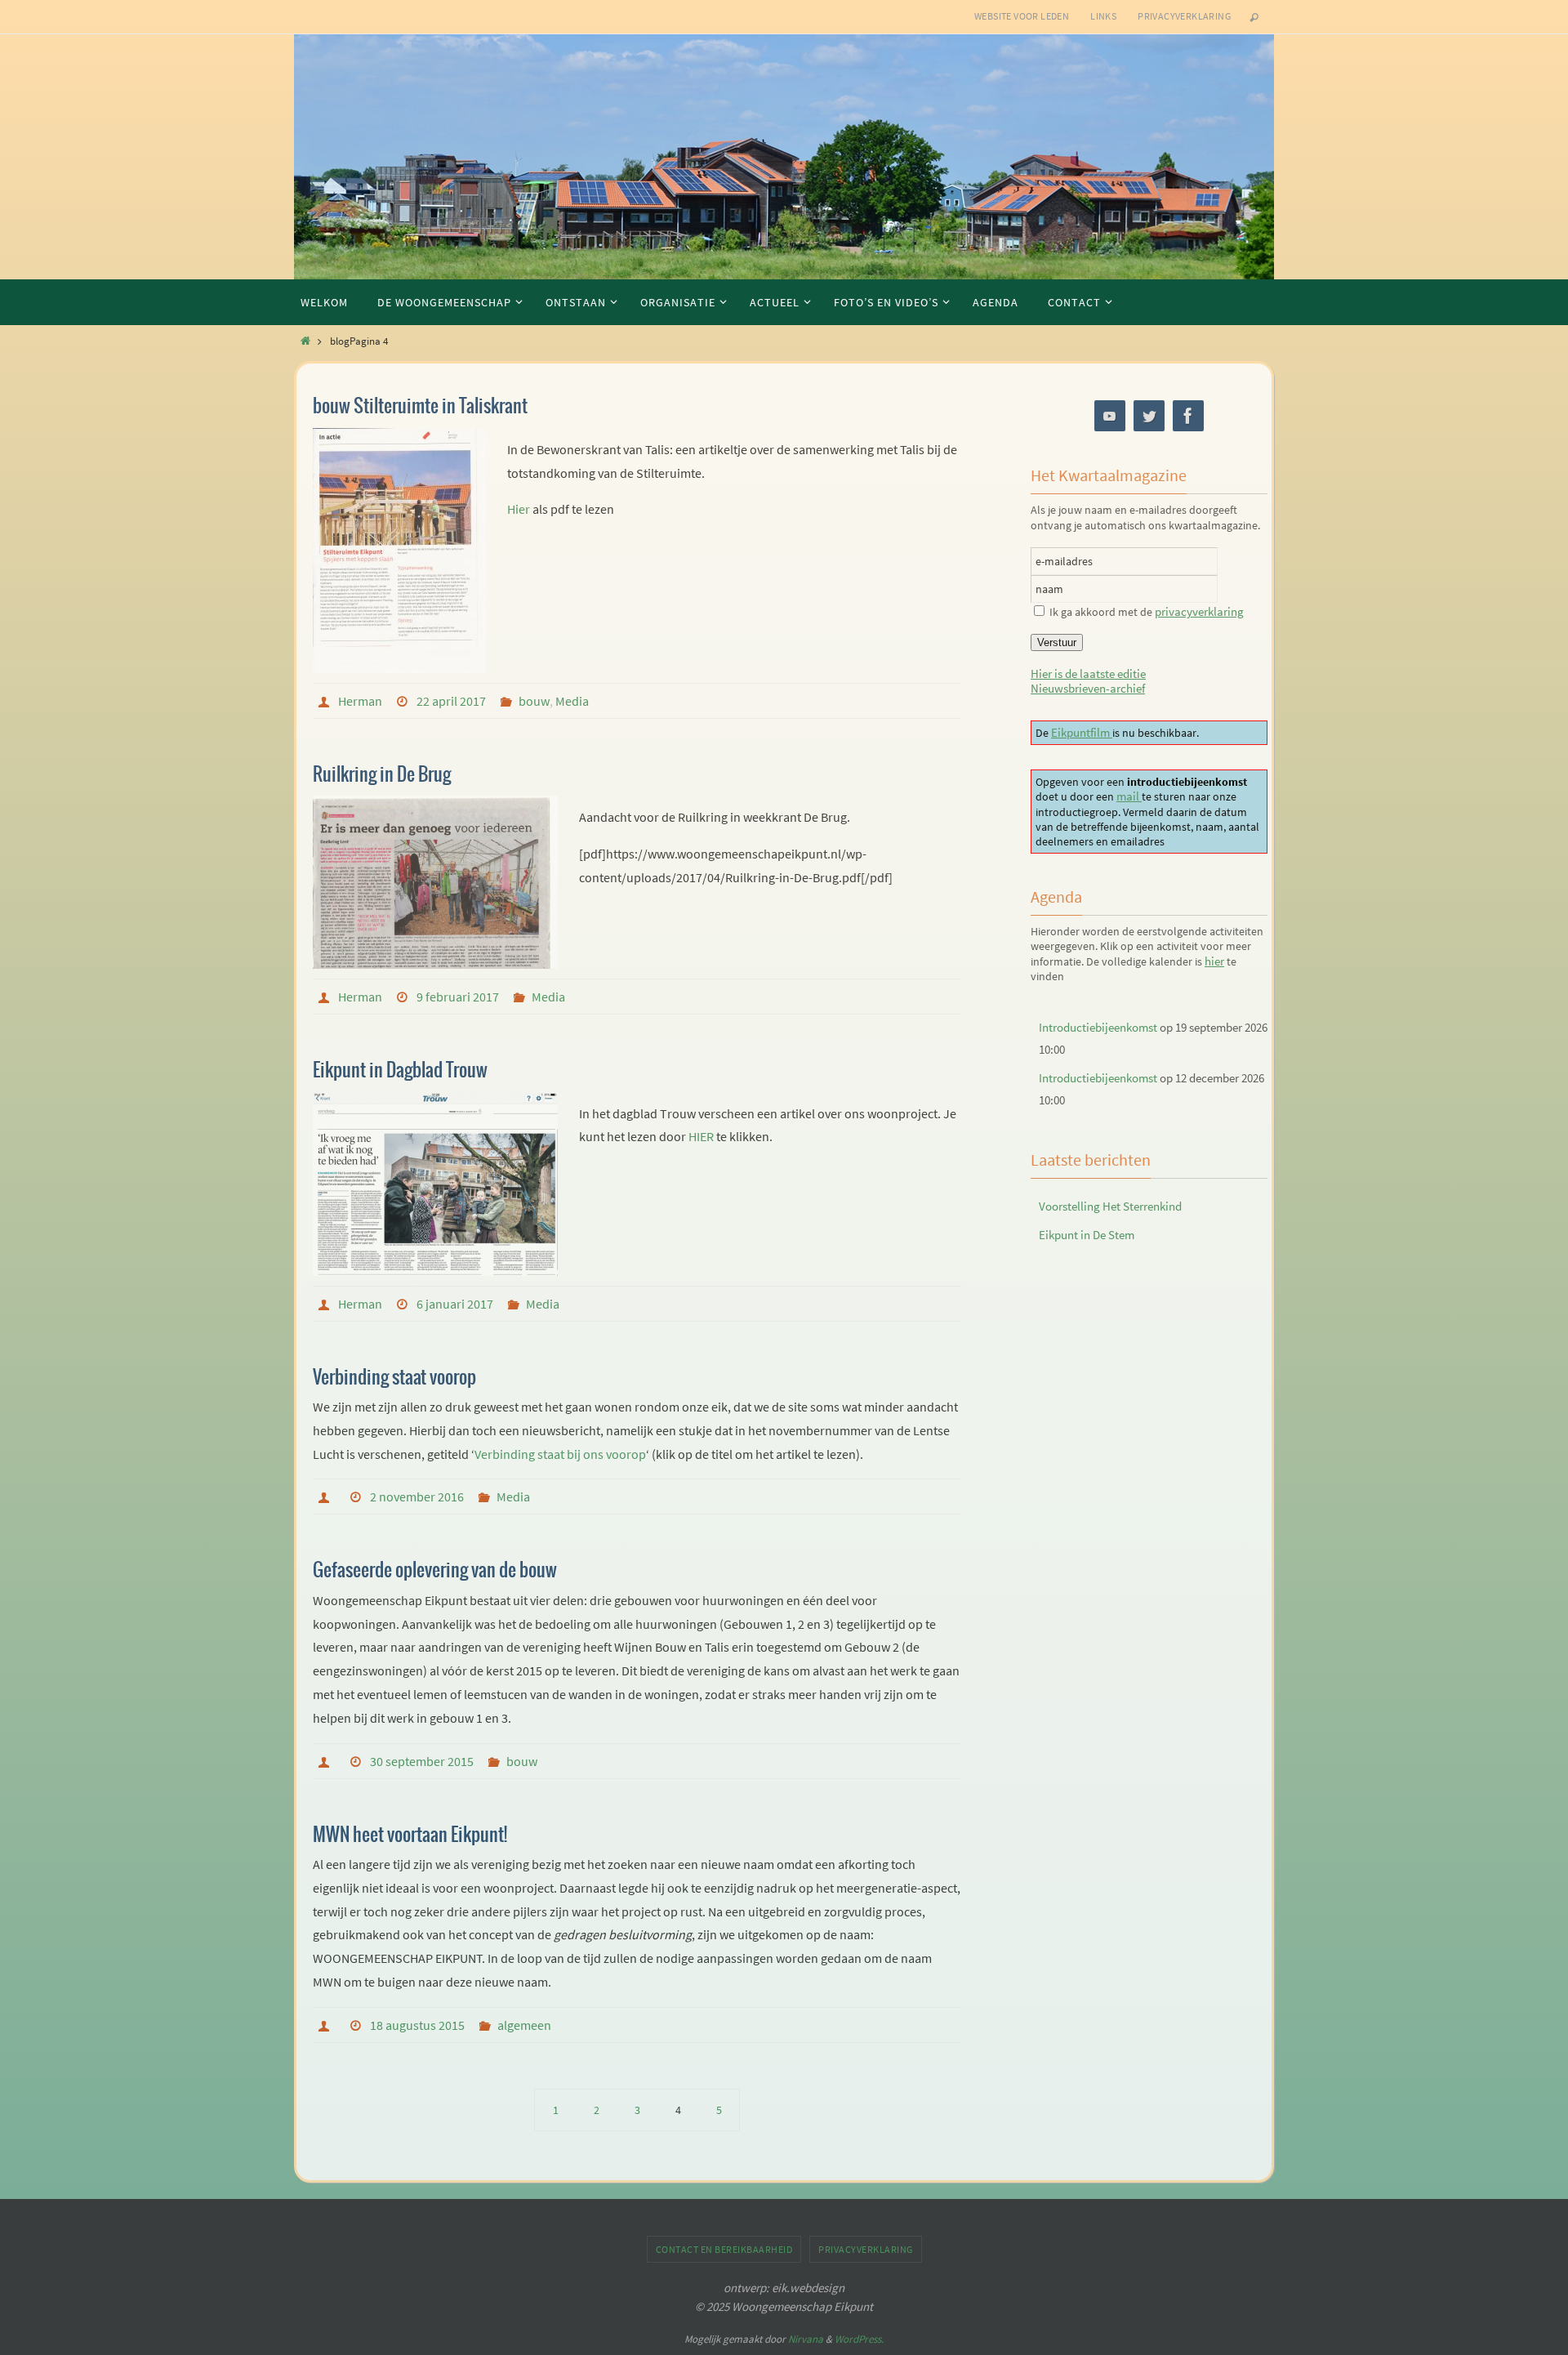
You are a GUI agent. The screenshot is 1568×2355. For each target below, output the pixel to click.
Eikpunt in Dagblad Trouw (400, 1071)
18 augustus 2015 (417, 2025)
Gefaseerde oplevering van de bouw (435, 1571)
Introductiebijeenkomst (1098, 1027)
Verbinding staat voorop (394, 1378)
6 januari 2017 (455, 1304)
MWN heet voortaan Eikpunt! (410, 1835)
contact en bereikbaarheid (724, 2249)
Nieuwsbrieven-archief (1088, 688)
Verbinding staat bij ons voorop (560, 1454)
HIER (701, 1136)
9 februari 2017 (458, 997)
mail (1129, 796)
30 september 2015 (422, 1761)
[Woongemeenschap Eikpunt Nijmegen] (1110, 416)
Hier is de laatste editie (1088, 673)
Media (572, 701)
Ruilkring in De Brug (382, 775)
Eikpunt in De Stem (1087, 1235)
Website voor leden (1022, 16)
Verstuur (1057, 642)
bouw (534, 701)
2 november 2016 (417, 1496)
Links (1103, 16)
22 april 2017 (451, 701)
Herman (360, 701)
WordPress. (859, 2339)
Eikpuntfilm (1082, 732)
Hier (519, 509)
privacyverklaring (1199, 611)
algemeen (524, 2025)
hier (1214, 961)
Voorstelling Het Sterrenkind (1110, 1206)
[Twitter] (1149, 416)
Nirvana (806, 2339)
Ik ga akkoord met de (1147, 612)
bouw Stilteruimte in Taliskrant (420, 407)
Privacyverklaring (1184, 16)
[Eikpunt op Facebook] (1188, 416)
